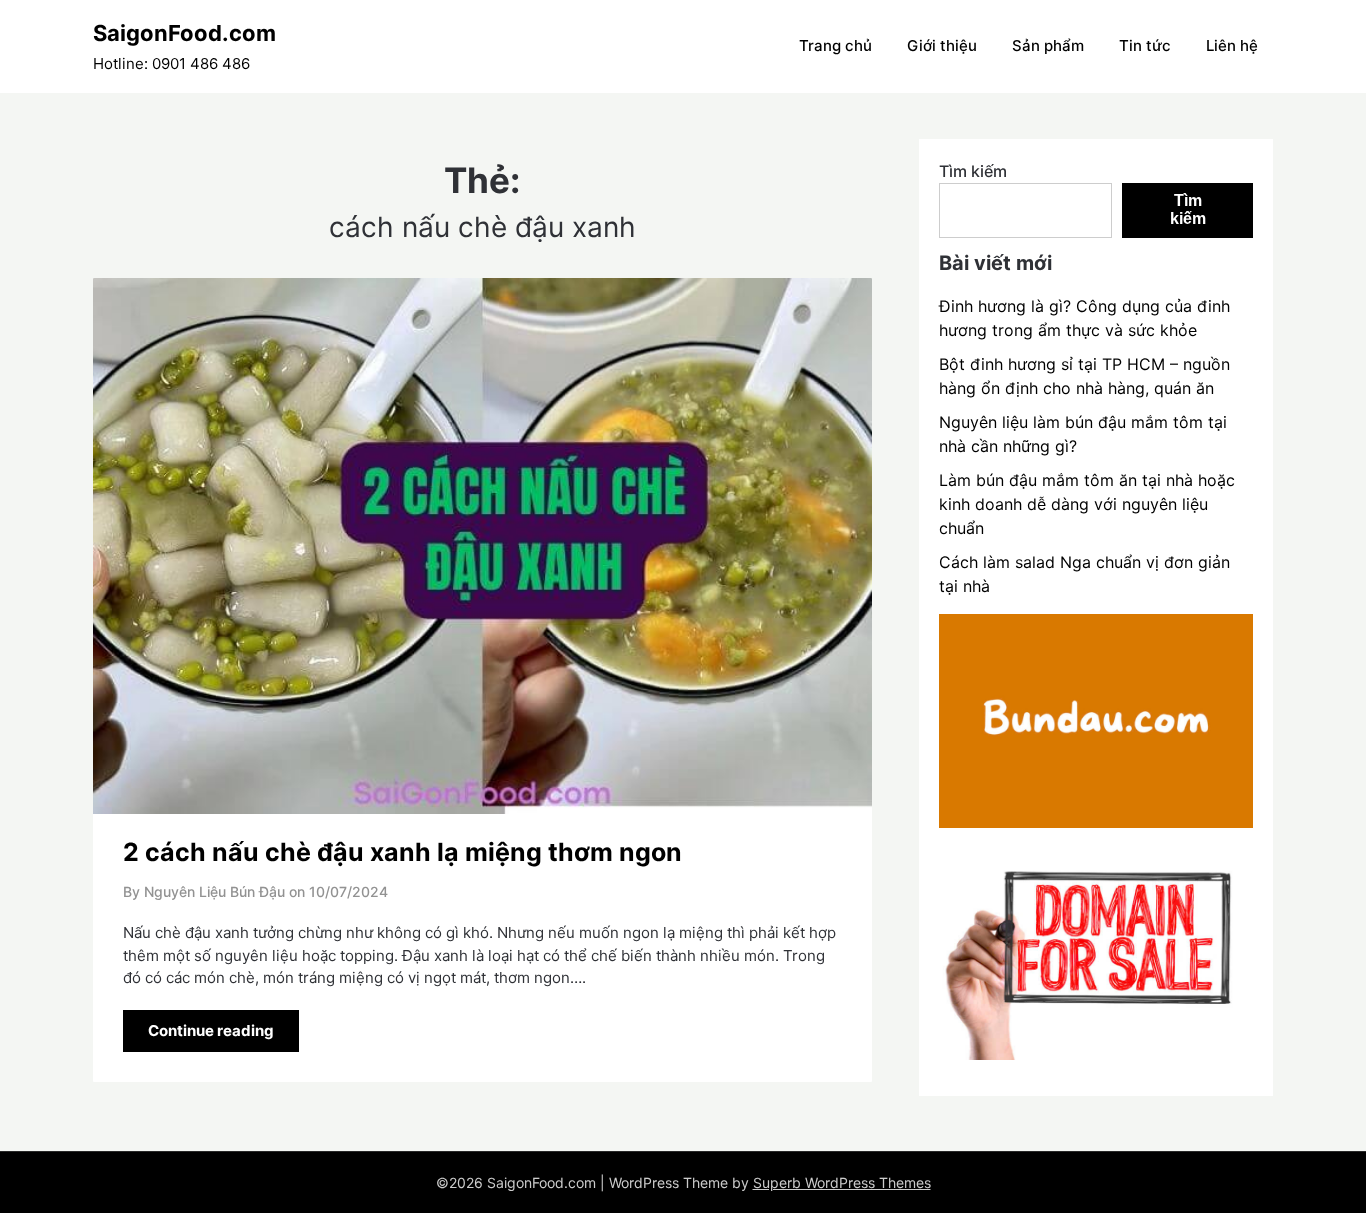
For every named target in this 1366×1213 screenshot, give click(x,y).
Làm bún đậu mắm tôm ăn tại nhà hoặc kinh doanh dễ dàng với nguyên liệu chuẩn (1087, 504)
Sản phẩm (1048, 45)
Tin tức (1145, 45)
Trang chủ (835, 45)
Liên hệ (1232, 45)
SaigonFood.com (184, 33)
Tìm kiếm (973, 171)
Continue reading (211, 1030)
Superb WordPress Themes (842, 1182)
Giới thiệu (942, 45)
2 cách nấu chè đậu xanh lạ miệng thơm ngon (402, 852)
